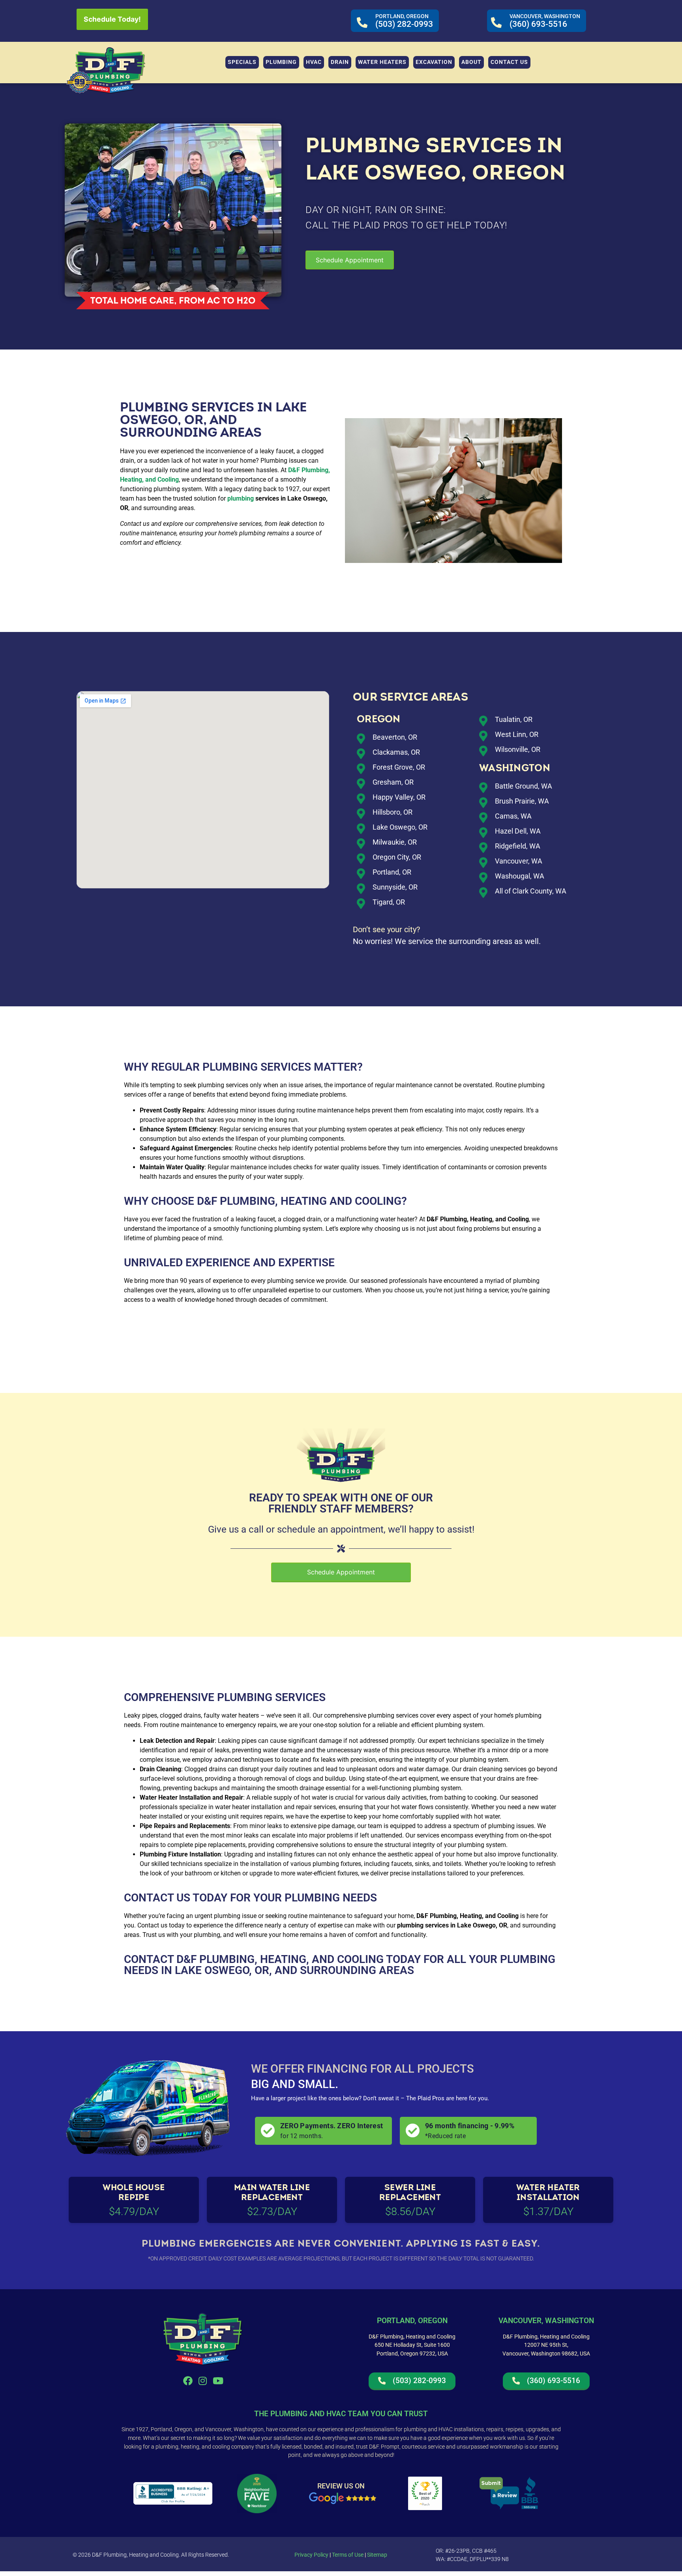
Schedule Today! (112, 19)
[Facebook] (187, 2381)
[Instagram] (203, 2381)
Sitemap (377, 2555)
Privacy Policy (311, 2555)
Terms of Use (347, 2555)
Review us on (341, 2486)
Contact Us (157, 1898)
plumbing (241, 498)
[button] (281, 62)
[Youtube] (218, 2381)
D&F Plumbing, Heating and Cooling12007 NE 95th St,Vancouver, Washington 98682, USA (546, 2345)
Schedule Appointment (350, 260)
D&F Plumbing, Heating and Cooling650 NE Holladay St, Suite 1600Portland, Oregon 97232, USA (412, 2345)
